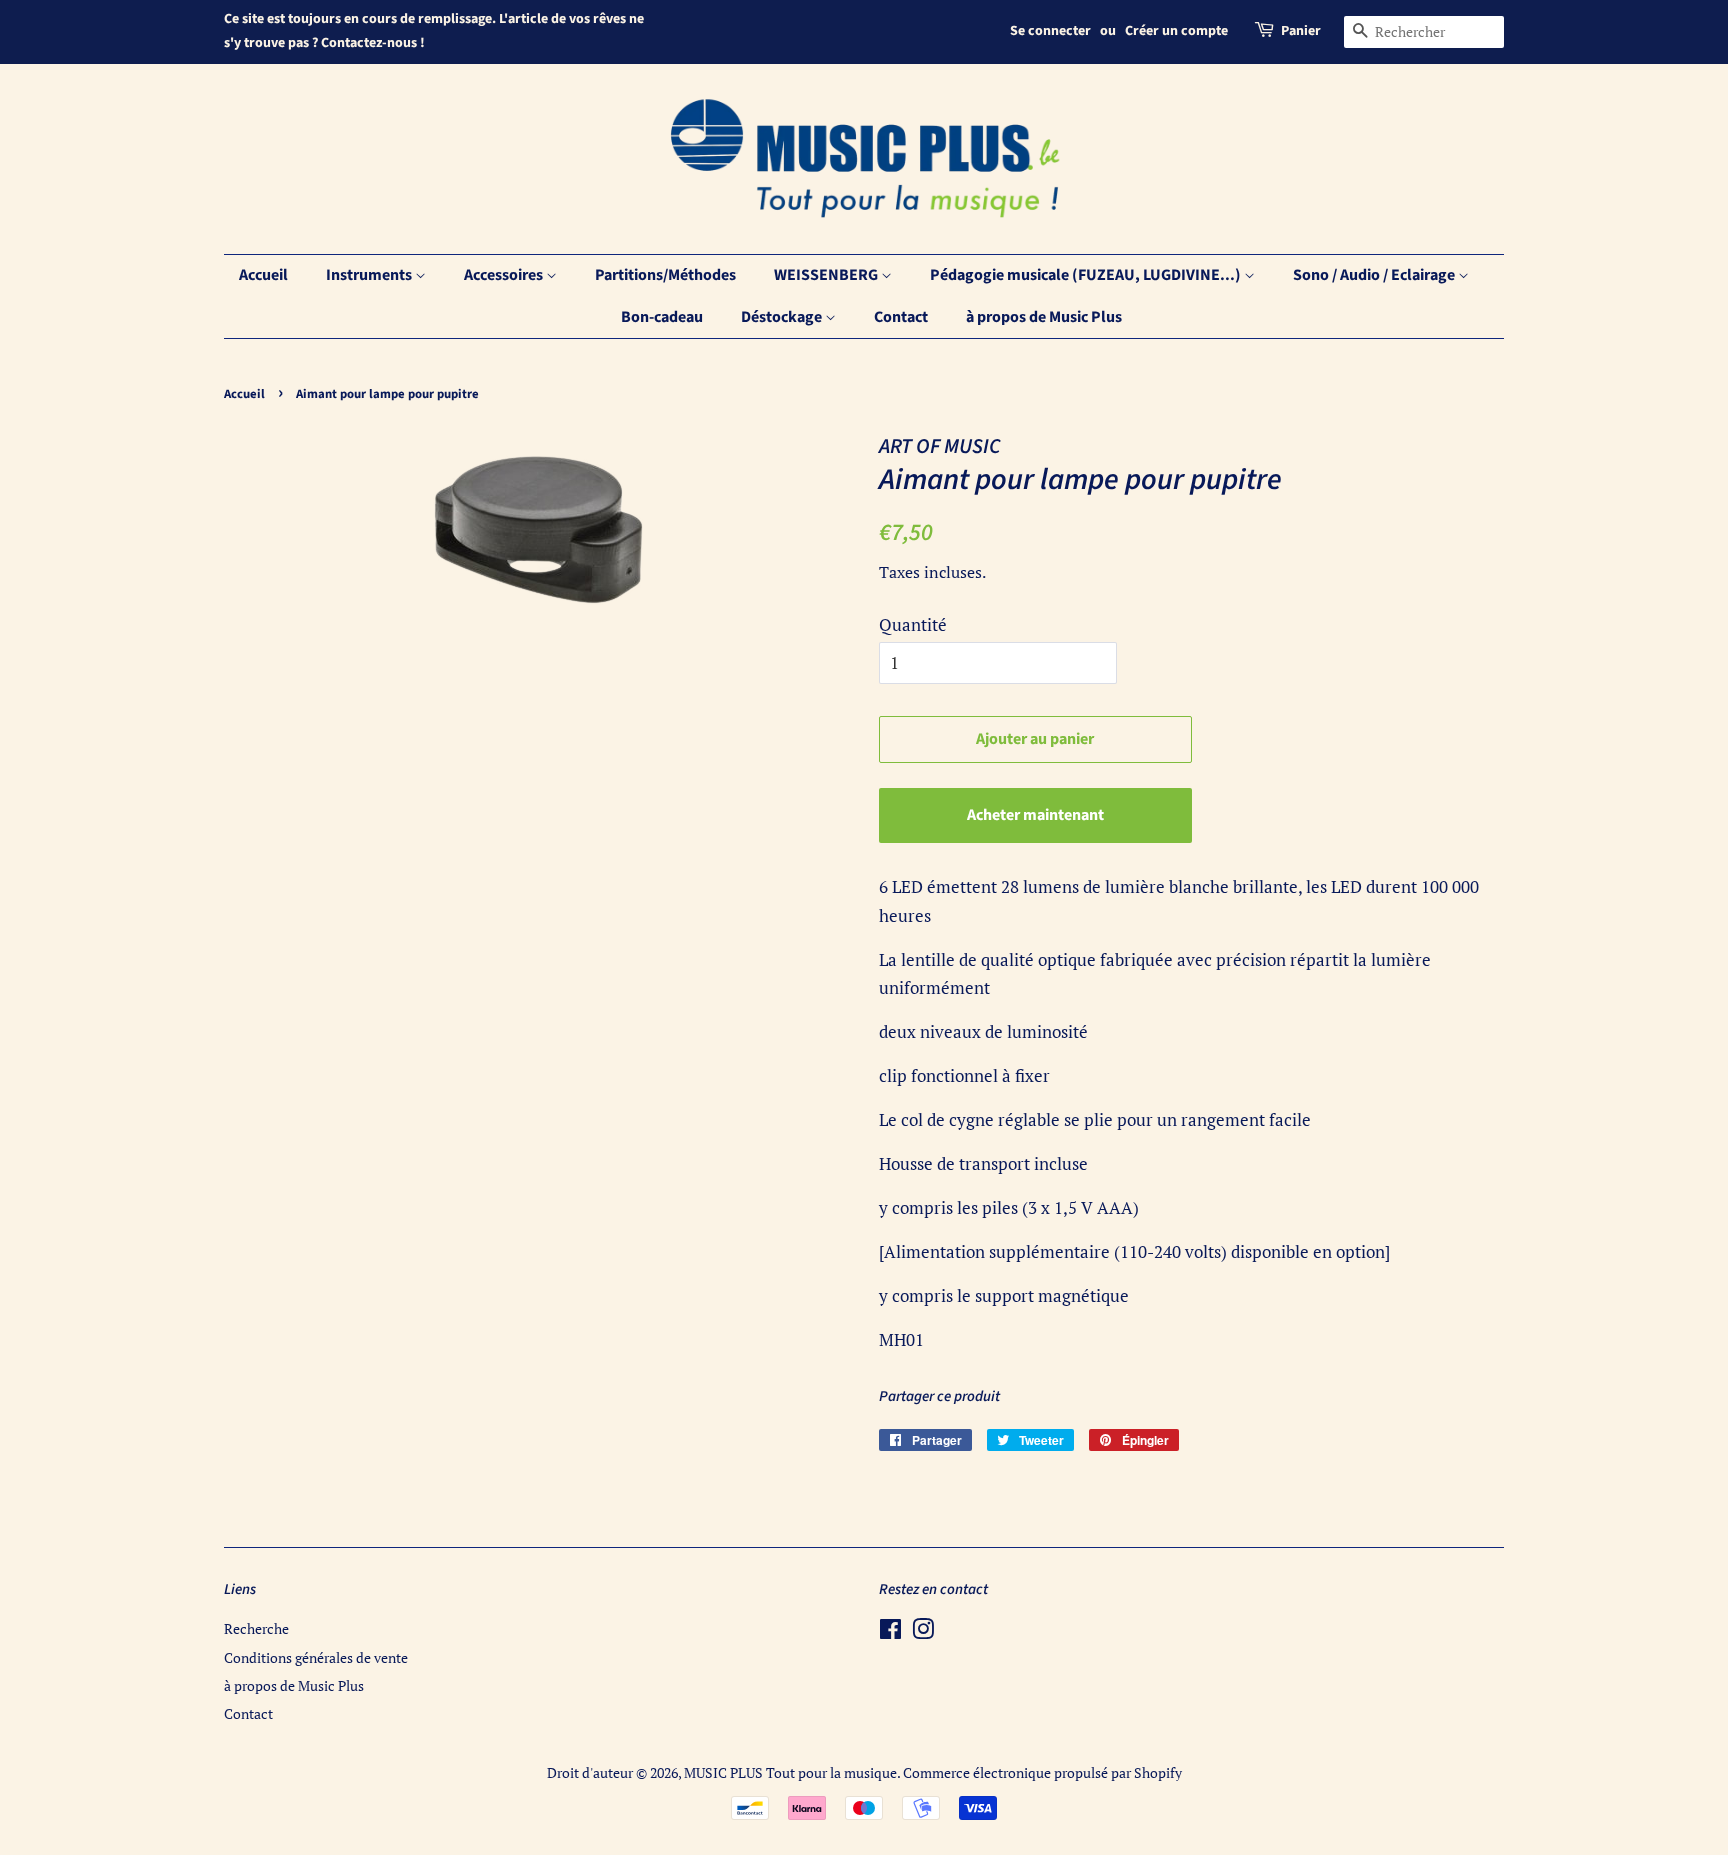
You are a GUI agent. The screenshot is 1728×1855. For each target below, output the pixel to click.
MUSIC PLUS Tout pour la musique (790, 1772)
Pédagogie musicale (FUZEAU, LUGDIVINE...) (1087, 275)
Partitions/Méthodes (665, 275)
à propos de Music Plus (1044, 317)
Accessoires (505, 275)
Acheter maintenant (1035, 815)
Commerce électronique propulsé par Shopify (1042, 1772)
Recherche (256, 1628)
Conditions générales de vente (316, 1657)
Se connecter (1050, 31)
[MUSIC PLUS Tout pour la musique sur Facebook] (890, 1632)
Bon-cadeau (662, 317)
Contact (901, 317)
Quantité (913, 624)
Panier (1301, 31)
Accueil (263, 275)
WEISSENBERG (827, 275)
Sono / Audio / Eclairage (1375, 275)
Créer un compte (1176, 31)
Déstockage (783, 317)
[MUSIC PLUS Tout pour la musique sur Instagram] (923, 1632)
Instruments (370, 275)
